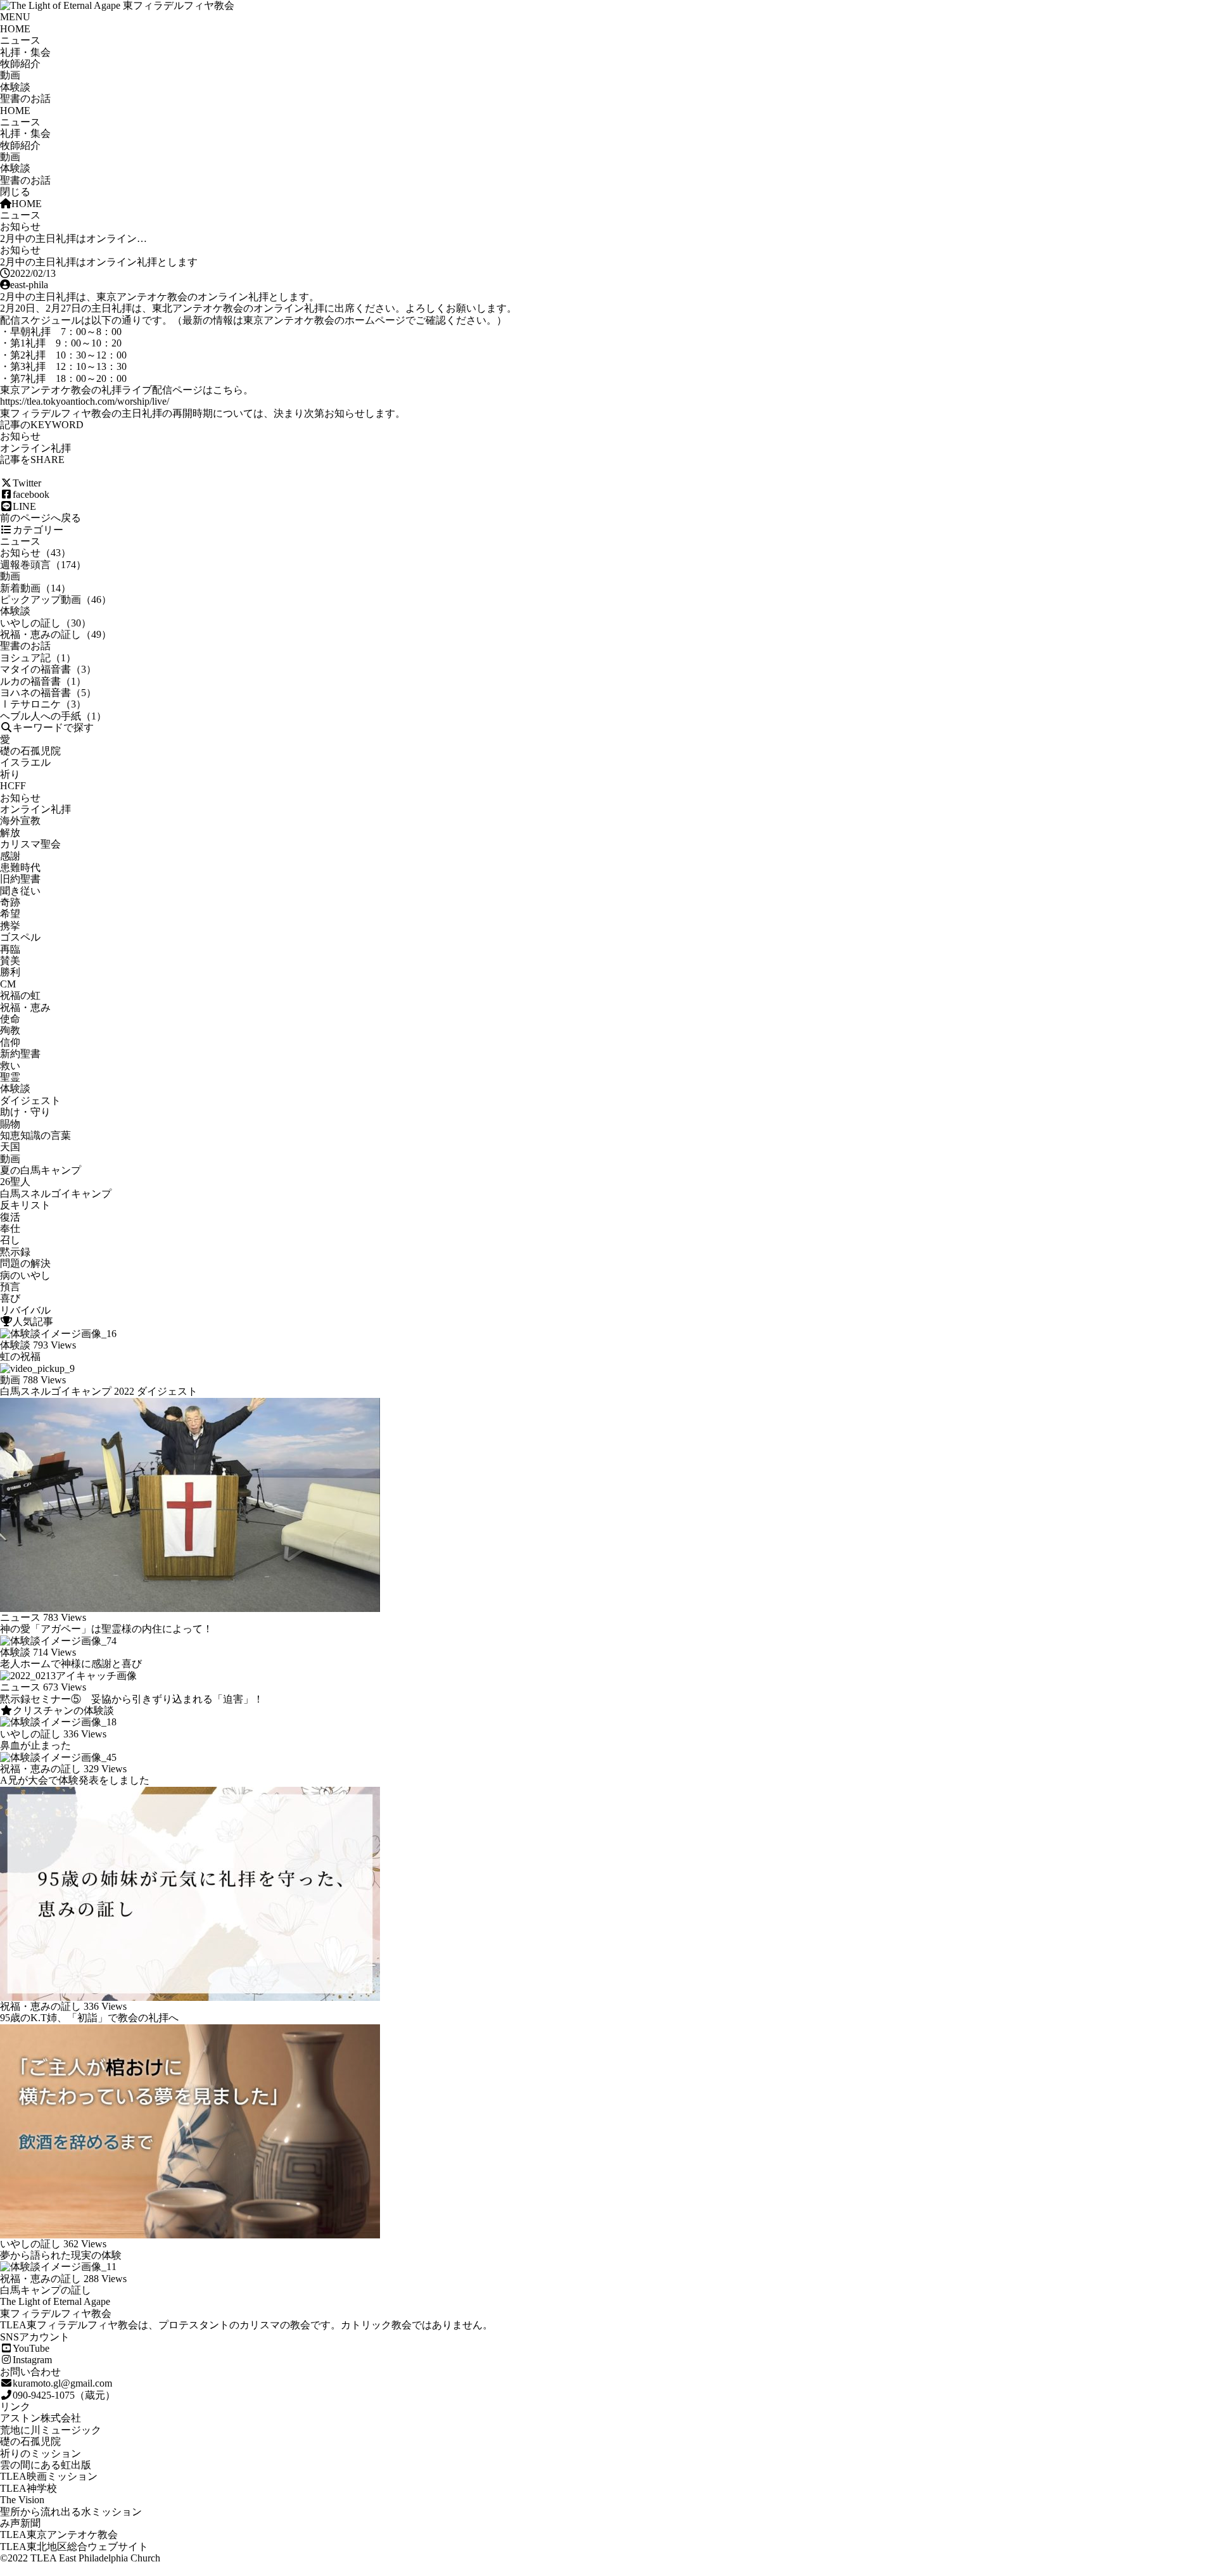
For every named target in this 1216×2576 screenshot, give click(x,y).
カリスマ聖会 (30, 844)
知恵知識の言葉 (35, 1135)
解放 (10, 833)
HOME (15, 29)
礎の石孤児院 (30, 751)
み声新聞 (20, 2523)
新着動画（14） (35, 588)
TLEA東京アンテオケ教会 (59, 2535)
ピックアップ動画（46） (56, 600)
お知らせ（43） (35, 553)
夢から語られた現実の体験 (61, 2255)
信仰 (10, 1042)
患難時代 (20, 867)
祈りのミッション (41, 2453)
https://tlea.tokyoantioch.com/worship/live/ (85, 401)
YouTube (31, 2348)
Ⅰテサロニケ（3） (43, 704)
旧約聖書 (20, 879)
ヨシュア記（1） (38, 658)
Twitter (27, 483)
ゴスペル (20, 937)
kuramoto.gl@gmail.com (62, 2383)
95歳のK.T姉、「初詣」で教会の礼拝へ (89, 2018)
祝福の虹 (20, 995)
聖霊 (10, 1077)
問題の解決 (25, 1263)
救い (10, 1066)
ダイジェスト (30, 1101)
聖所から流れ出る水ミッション (71, 2512)
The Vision (22, 2500)
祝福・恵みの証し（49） (56, 634)
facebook (31, 494)
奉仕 (10, 1228)
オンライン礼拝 (35, 448)
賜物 (10, 1124)
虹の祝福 (20, 1356)
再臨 (10, 949)
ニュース (20, 40)
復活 (10, 1217)
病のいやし (25, 1275)
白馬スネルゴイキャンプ (56, 1194)
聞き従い (20, 891)
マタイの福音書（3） (48, 669)
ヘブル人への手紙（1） (53, 716)
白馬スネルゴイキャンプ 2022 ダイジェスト (99, 1391)
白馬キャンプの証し (46, 2290)
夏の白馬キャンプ (41, 1170)
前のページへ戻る (41, 518)
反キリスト (25, 1205)
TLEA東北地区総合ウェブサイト (74, 2547)
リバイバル (25, 1310)
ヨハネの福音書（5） (48, 693)
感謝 (10, 856)
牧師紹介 (20, 64)
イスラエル (25, 762)
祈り (10, 774)
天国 (10, 1147)
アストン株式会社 (41, 2418)
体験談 (15, 87)
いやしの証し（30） (46, 623)
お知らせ (20, 226)
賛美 (10, 961)
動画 (10, 75)
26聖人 (15, 1182)
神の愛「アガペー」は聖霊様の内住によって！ (106, 1629)
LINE (24, 506)
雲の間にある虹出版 (46, 2465)
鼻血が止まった (35, 1745)
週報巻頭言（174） (43, 565)
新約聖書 (20, 1054)
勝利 (10, 972)
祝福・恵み (25, 1007)
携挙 (10, 926)
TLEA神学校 (28, 2488)
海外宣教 (20, 821)
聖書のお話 (25, 98)
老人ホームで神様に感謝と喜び (71, 1664)
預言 (10, 1287)
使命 (10, 1019)
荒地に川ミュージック (51, 2430)
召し (10, 1240)
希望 (10, 914)
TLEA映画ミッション (49, 2476)
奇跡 (10, 902)
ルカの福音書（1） (43, 681)
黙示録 (15, 1252)
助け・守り (25, 1112)
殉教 (10, 1030)
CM (8, 984)
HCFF (13, 786)
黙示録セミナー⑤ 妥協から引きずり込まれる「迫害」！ (132, 1699)
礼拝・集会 (25, 52)
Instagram (32, 2360)
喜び (10, 1298)
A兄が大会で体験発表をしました (75, 1780)
